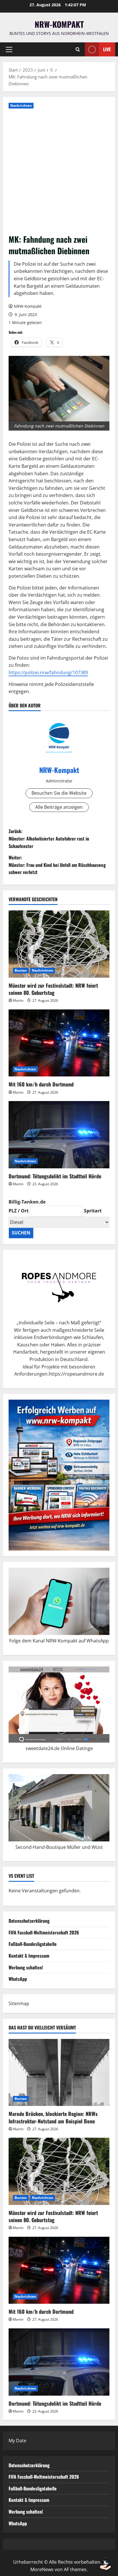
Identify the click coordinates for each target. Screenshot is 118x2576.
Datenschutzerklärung (29, 1921)
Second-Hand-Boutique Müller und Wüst (59, 1847)
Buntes (21, 970)
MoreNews (42, 2569)
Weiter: (57, 865)
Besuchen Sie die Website (59, 793)
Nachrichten (21, 105)
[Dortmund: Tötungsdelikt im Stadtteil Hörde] (59, 1135)
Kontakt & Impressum (29, 1956)
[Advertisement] (59, 172)
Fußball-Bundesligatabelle (33, 1944)
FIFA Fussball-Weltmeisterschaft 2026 (44, 1932)
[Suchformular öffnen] (78, 50)
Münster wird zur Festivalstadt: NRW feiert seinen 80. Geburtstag (53, 989)
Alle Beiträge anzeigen (59, 807)
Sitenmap (19, 2003)
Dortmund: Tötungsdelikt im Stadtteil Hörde (55, 1176)
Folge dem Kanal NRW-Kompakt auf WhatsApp (59, 1641)
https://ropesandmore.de (76, 1374)
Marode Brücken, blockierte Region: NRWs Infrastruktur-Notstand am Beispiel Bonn (53, 2117)
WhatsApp (18, 1979)
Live (107, 49)
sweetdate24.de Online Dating (58, 1748)
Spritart (93, 1211)
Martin (18, 1000)
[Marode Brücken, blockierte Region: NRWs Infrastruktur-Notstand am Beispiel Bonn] (59, 2073)
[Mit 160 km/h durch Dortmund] (59, 1043)
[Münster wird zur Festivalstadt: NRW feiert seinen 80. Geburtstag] (59, 944)
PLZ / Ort (19, 1211)
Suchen (21, 1233)
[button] (9, 50)
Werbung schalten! (26, 1967)
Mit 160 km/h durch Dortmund (41, 1084)
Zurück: (49, 838)
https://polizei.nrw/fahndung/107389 (48, 672)
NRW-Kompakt (59, 24)
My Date (17, 2441)
